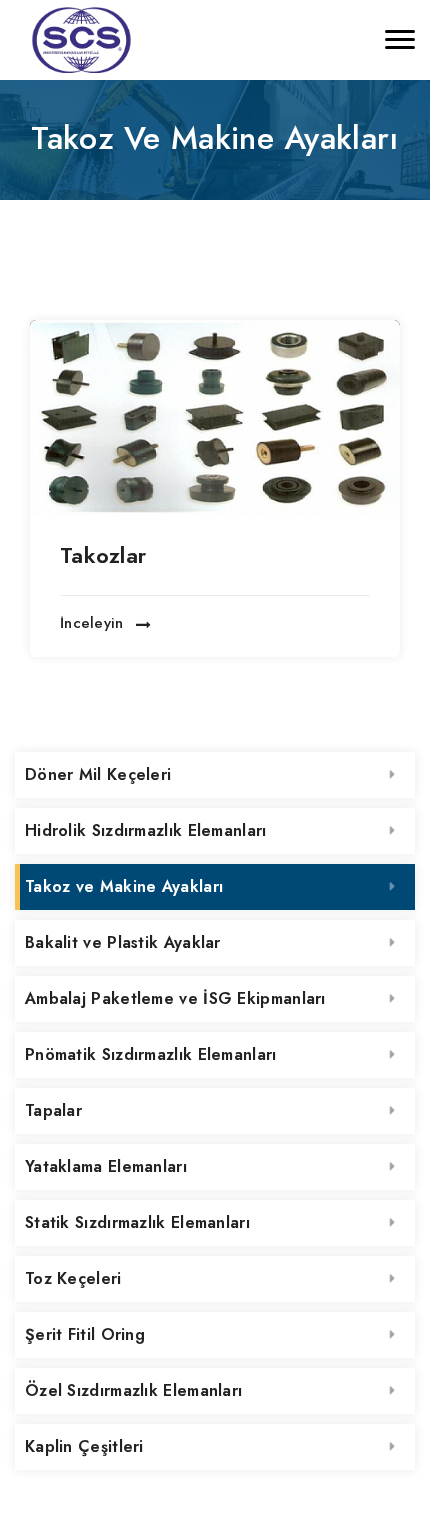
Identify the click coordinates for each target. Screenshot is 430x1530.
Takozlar (103, 555)
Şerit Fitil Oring (85, 1334)
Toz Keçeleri (73, 1278)
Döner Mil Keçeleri (98, 774)
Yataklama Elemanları (106, 1166)
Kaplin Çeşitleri (84, 1446)
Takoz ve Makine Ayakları (124, 886)
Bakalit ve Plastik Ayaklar (123, 942)
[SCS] (80, 39)
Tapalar (53, 1110)
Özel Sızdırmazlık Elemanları (133, 1390)
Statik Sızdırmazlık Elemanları (137, 1222)
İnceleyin (94, 624)
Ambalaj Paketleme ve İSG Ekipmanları (175, 998)
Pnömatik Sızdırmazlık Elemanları (151, 1054)
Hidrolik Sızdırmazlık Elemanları (146, 830)
